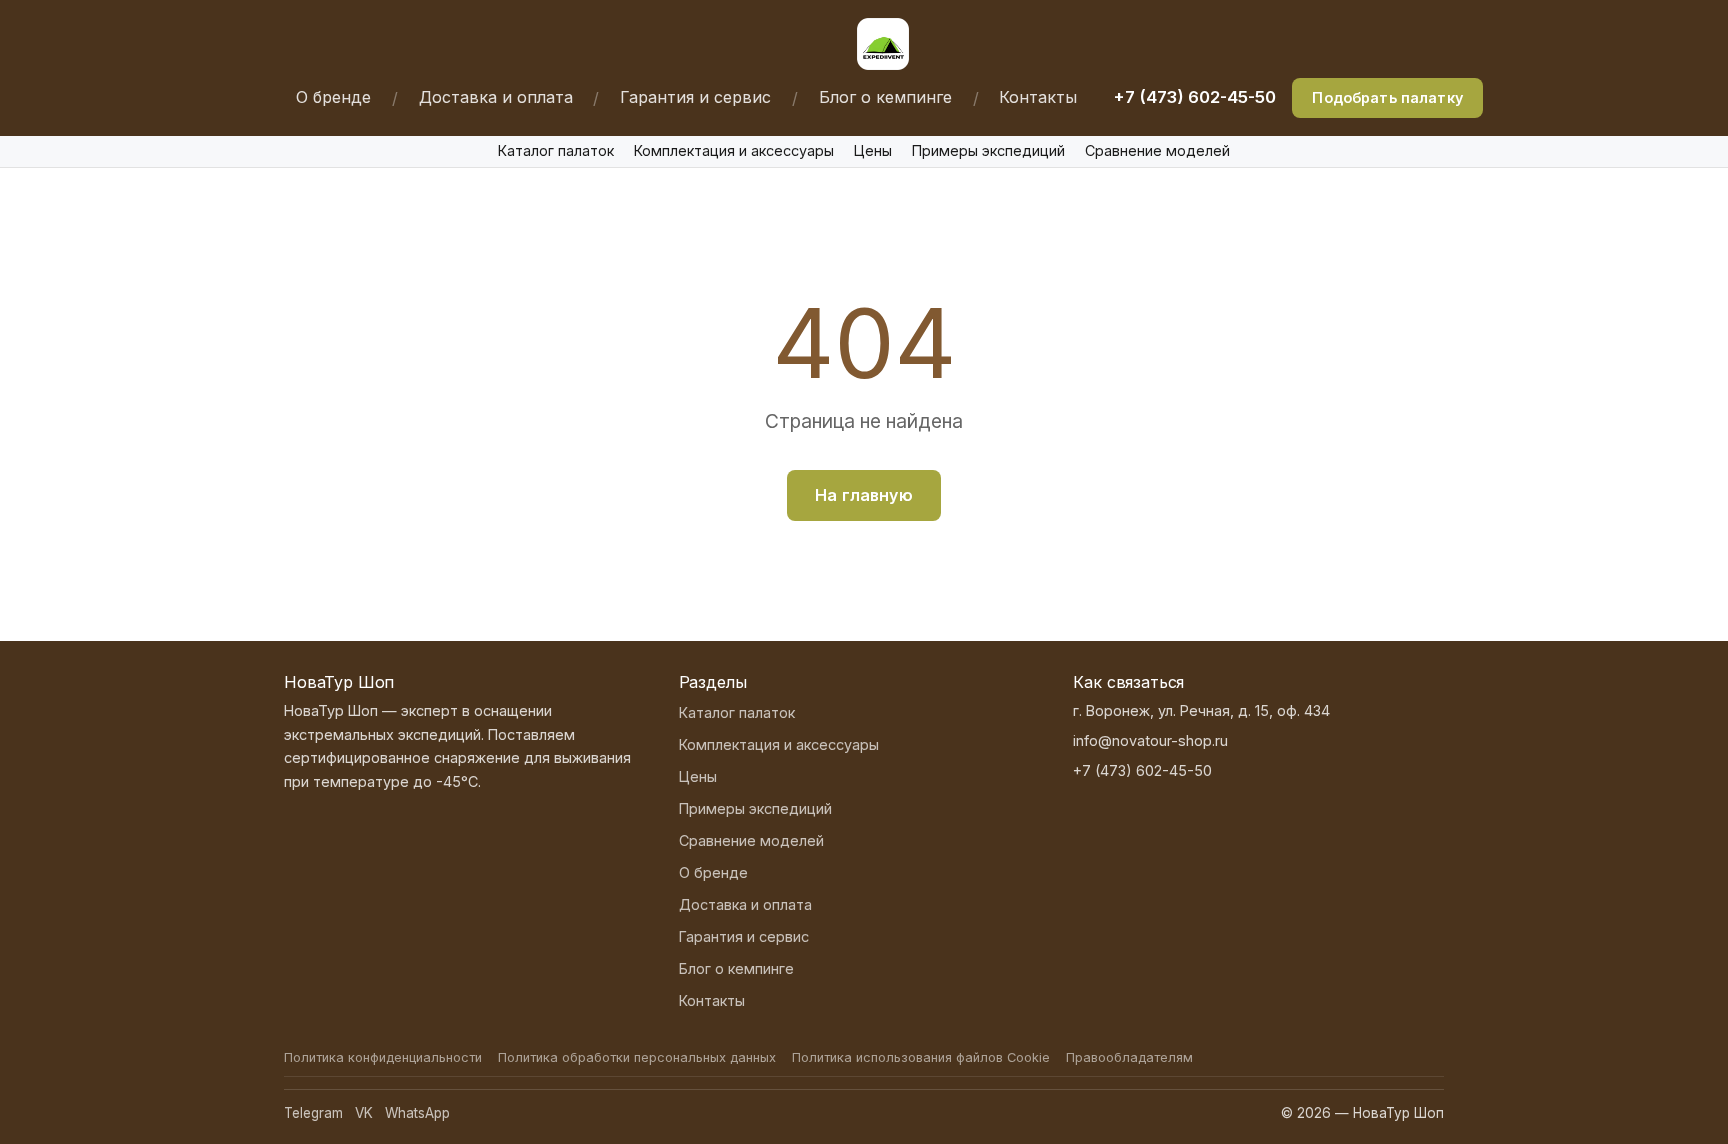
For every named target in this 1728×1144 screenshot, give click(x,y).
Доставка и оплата (496, 97)
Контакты (1038, 97)
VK (364, 1113)
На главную (864, 495)
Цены (873, 150)
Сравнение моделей (1157, 150)
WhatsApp (417, 1113)
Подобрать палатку (1387, 97)
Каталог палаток (556, 150)
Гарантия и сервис (695, 97)
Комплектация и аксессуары (734, 150)
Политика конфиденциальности (383, 1057)
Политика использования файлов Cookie (921, 1057)
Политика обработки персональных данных (637, 1057)
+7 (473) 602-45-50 (1194, 97)
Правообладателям (1129, 1057)
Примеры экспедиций (988, 150)
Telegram (313, 1113)
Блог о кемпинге (885, 97)
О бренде (333, 97)
